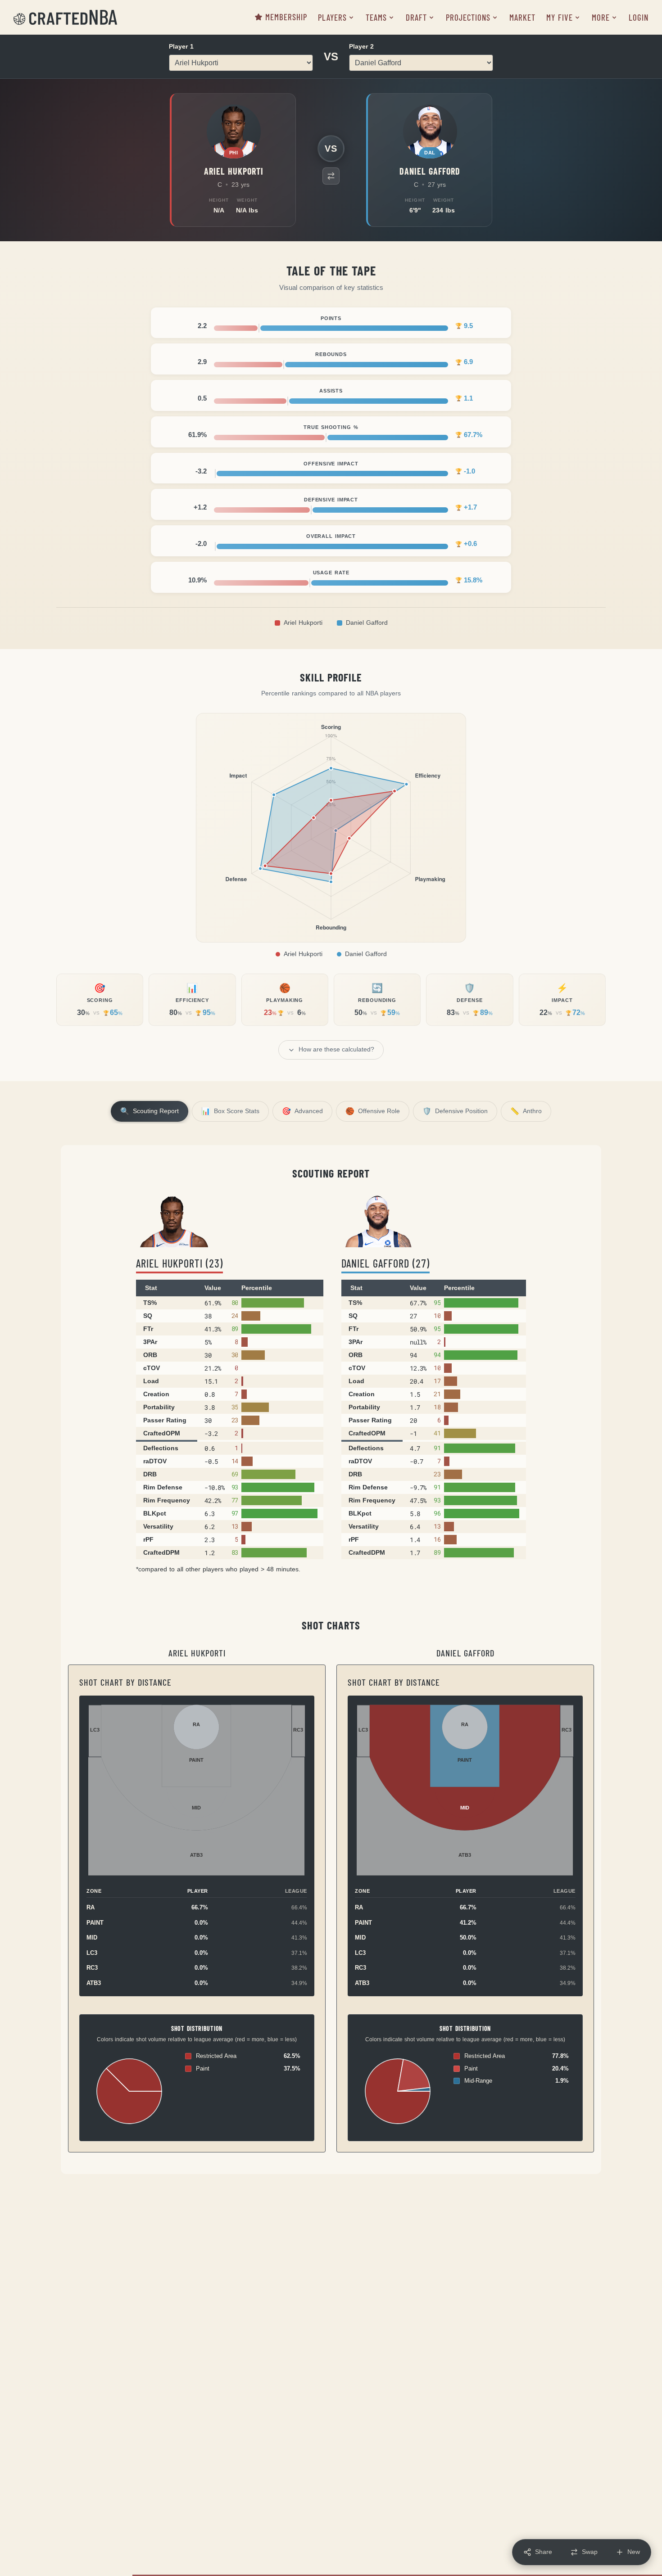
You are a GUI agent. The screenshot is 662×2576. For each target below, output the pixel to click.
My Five (560, 17)
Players (332, 17)
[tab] (150, 1111)
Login (639, 17)
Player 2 (361, 46)
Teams (376, 17)
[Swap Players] (331, 176)
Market (522, 17)
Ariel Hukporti (303, 623)
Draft (416, 17)
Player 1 (181, 46)
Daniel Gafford (367, 623)
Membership (286, 17)
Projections (468, 17)
